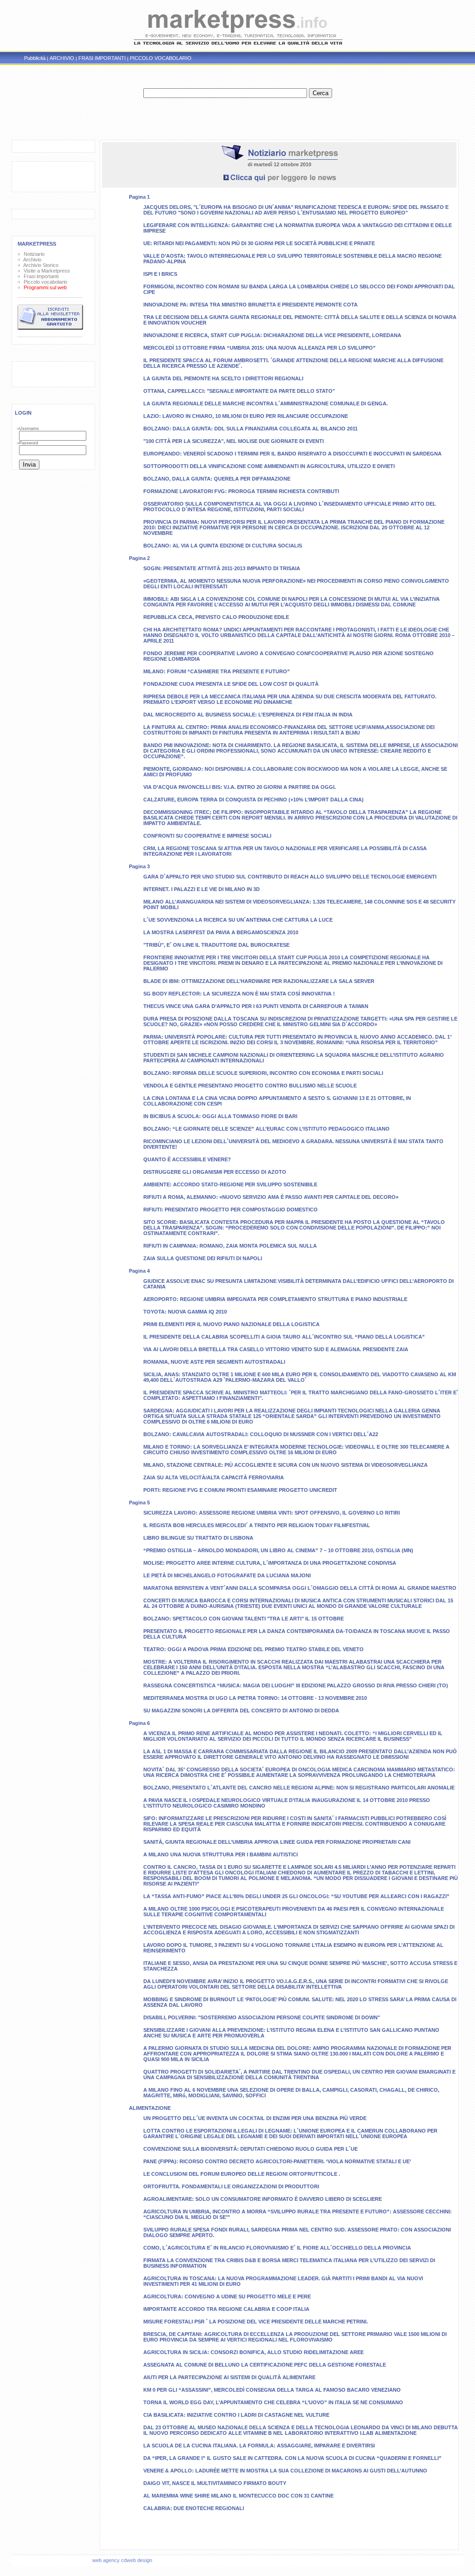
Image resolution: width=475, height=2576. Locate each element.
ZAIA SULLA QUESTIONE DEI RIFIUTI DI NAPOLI (203, 1258)
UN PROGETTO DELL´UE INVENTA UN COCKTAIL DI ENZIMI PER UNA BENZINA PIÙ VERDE (255, 2118)
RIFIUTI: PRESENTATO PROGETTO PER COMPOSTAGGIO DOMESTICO (231, 1210)
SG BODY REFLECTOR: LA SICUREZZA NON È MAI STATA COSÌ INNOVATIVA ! (239, 994)
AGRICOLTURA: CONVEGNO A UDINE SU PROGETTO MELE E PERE (227, 2296)
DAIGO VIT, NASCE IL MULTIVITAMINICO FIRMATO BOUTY (215, 2483)
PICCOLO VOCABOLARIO (161, 58)
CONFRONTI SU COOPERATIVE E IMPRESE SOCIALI (207, 836)
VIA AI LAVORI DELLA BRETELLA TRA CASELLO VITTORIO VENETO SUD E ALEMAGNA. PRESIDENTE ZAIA (276, 1349)
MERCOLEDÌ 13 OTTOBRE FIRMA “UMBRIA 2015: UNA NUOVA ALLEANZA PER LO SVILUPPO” (260, 348)
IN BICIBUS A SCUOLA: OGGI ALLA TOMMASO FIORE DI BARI (220, 1116)
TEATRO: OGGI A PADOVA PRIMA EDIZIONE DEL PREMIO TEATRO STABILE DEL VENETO (254, 1649)
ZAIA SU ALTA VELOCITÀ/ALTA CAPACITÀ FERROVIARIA (214, 1477)
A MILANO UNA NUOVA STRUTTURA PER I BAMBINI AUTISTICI (221, 1854)
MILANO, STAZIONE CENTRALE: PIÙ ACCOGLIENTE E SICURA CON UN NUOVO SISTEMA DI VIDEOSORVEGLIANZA (286, 1465)
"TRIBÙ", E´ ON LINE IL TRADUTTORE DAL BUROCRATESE (216, 945)
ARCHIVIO (62, 58)
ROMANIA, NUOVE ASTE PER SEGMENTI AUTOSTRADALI (214, 1362)
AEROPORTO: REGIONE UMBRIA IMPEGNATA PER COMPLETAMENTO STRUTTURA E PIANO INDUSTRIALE (275, 1299)
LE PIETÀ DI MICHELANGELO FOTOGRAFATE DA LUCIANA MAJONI (227, 1575)
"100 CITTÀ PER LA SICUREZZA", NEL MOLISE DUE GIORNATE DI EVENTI (234, 441)
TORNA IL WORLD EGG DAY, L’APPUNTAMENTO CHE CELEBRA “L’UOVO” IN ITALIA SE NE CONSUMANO (273, 2402)
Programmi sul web (44, 287)
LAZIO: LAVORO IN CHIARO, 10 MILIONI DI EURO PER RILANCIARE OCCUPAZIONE (246, 416)
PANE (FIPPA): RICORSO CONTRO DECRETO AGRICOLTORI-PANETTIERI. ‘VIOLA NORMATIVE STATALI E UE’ (277, 2161)
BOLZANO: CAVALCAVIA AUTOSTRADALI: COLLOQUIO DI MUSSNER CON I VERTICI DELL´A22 (261, 1434)
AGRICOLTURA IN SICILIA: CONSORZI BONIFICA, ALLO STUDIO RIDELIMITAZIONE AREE (254, 2352)
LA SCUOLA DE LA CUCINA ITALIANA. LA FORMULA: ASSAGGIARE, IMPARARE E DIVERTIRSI (259, 2446)
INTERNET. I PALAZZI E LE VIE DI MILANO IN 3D (202, 889)
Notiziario (33, 254)
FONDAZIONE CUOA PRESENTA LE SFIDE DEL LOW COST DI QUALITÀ (231, 684)
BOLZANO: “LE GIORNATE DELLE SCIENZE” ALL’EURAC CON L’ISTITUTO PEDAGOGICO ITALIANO (266, 1129)
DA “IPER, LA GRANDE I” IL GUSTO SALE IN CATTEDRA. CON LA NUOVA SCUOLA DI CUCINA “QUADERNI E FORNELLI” (292, 2458)
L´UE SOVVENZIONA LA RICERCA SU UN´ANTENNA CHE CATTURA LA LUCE (238, 920)
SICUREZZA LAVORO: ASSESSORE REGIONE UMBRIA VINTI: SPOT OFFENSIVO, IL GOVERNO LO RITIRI (272, 1513)
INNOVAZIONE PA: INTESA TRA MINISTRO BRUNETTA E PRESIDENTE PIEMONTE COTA (250, 305)
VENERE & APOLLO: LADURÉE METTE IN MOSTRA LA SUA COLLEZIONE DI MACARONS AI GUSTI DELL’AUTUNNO (285, 2471)
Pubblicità (35, 58)
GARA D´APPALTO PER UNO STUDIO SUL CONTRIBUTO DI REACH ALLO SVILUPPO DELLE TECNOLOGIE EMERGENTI (290, 877)
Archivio (31, 260)
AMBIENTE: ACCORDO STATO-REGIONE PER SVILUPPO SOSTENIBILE (230, 1184)
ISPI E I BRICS (160, 274)
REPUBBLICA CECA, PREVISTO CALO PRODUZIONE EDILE (216, 617)
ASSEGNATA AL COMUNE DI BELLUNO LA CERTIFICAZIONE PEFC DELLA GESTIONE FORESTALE (265, 2365)
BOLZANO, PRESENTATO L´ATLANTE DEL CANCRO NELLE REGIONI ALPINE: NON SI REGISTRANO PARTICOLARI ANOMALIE (299, 1788)
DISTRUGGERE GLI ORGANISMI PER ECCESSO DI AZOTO (215, 1172)
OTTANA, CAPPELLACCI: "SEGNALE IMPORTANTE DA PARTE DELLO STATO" (239, 391)
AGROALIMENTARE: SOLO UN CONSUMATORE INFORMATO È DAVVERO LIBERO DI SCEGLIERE (263, 2199)
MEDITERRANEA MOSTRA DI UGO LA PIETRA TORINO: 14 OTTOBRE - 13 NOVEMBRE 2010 (255, 1698)
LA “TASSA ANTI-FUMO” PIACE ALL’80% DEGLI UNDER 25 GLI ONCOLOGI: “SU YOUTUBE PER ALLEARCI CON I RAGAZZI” (296, 1896)
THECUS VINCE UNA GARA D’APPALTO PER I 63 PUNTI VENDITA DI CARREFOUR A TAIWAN (256, 1006)
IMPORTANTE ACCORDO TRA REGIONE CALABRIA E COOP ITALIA (226, 2309)
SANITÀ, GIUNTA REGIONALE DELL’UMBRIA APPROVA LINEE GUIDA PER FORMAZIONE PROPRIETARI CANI (277, 1842)
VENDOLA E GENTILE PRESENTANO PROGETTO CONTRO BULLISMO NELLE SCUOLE (250, 1086)
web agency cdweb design (123, 2560)
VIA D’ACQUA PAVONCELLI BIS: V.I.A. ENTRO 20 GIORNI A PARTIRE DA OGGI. (240, 787)
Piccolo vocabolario (44, 282)
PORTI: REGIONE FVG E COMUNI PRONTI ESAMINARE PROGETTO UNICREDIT (240, 1490)
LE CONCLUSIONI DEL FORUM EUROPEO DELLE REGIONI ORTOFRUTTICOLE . (242, 2174)
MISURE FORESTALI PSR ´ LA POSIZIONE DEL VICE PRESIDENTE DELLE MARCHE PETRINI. (256, 2322)
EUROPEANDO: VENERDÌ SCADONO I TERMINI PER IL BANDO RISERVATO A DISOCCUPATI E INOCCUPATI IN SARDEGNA (292, 454)
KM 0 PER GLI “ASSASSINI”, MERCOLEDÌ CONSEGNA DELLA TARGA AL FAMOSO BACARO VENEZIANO (272, 2390)
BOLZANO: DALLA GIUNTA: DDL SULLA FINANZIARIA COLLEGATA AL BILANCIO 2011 (250, 429)
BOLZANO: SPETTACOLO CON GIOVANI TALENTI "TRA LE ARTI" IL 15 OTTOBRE (244, 1619)
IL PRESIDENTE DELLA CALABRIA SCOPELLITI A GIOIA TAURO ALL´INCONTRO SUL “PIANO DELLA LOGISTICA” (284, 1337)
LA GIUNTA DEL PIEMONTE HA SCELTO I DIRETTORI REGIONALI (223, 378)
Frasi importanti (40, 276)
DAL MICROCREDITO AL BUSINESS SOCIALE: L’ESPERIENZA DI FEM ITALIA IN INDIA (248, 715)
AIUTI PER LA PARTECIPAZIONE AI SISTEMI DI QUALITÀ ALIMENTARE (229, 2377)
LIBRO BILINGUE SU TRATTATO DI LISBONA (198, 1538)
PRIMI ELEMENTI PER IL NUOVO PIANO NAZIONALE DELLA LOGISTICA (231, 1324)
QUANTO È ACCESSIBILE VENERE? (187, 1159)
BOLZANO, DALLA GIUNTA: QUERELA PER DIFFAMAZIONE (217, 479)
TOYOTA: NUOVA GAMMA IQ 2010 (185, 1312)
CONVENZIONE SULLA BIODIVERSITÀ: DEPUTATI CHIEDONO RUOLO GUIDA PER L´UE (250, 2149)
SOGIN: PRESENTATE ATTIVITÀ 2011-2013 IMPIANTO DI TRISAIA (222, 568)
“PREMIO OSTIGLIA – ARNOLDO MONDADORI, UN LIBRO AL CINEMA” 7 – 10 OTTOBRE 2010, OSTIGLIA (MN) (278, 1550)
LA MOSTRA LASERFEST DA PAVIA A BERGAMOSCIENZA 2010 (221, 932)
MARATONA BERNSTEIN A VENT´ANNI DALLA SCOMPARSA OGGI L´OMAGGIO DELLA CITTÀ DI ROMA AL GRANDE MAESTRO (300, 1588)
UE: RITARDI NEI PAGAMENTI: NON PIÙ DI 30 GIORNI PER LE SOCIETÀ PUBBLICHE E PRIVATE (259, 243)
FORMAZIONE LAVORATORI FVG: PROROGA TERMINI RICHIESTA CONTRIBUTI (241, 491)
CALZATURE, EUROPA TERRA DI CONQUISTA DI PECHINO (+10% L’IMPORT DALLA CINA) (254, 800)
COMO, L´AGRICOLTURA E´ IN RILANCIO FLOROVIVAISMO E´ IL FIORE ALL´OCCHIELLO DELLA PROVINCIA (277, 2248)
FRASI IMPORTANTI (102, 58)
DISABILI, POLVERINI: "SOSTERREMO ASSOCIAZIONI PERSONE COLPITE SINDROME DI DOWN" (262, 2017)
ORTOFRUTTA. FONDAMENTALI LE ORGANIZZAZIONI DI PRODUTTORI (231, 2186)
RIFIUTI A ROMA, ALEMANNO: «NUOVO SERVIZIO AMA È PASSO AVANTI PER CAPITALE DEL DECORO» (271, 1197)
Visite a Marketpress (45, 271)
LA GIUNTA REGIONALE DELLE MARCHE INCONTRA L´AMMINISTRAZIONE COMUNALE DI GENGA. (266, 403)
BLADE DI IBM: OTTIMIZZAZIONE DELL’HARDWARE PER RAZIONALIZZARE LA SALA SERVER (259, 981)
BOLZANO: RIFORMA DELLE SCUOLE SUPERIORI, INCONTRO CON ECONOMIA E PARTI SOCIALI (263, 1073)
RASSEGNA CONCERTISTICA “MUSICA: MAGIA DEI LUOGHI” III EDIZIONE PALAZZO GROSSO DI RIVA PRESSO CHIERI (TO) (296, 1685)
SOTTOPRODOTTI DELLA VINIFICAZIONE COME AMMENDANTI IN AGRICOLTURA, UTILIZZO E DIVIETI (269, 466)
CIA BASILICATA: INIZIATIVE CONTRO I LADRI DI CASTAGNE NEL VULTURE (236, 2415)
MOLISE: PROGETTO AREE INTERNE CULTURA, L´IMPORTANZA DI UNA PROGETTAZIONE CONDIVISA (270, 1563)
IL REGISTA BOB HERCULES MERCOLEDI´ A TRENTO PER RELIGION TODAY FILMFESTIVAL (257, 1525)
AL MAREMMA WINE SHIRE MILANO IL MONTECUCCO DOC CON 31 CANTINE (238, 2496)
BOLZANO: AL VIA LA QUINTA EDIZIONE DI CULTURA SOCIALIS (223, 546)
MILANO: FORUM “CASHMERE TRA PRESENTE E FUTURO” (217, 671)
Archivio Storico (40, 265)
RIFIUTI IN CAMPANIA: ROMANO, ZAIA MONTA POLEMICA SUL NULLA (230, 1246)
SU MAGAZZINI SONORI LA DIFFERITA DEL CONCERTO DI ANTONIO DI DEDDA (241, 1711)
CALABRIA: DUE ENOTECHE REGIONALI (194, 2508)
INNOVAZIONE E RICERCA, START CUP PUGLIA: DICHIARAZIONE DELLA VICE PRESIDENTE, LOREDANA (272, 335)
